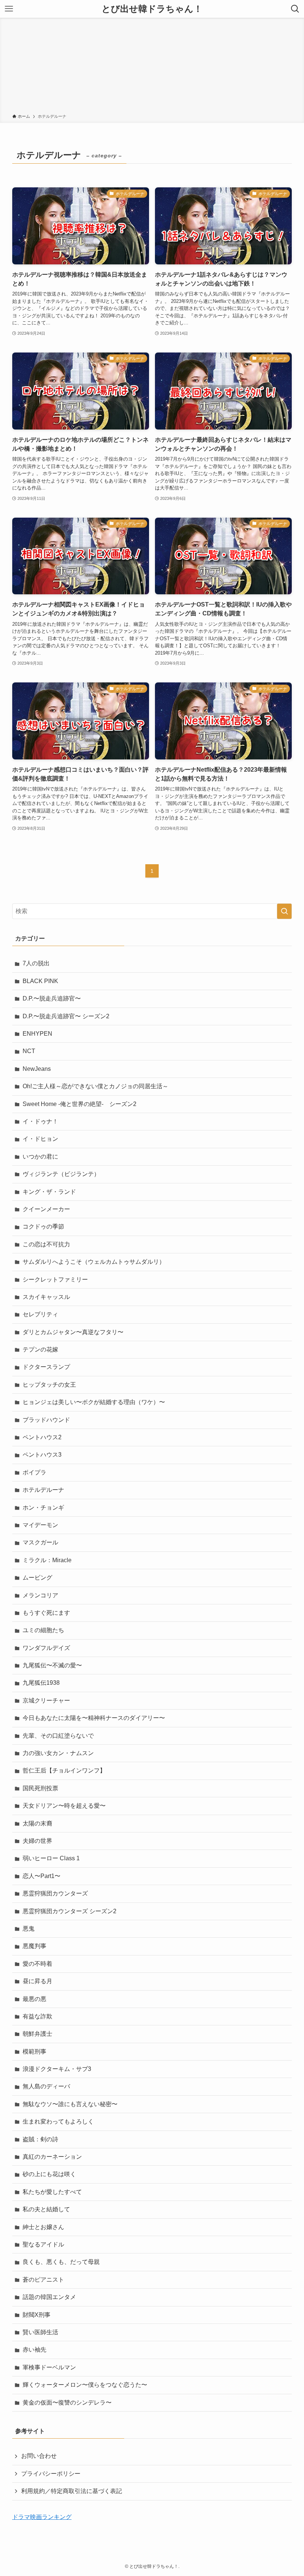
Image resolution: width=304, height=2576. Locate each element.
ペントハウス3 (42, 1455)
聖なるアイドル (43, 2244)
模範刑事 (34, 2052)
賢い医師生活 (40, 2332)
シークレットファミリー (55, 1279)
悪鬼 (29, 1929)
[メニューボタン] (9, 9)
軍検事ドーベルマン (49, 2367)
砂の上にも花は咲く (49, 2174)
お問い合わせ (39, 2456)
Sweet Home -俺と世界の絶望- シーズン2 (80, 1104)
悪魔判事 (34, 1946)
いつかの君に (40, 1157)
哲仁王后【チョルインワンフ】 (64, 1770)
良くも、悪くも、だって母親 (61, 2262)
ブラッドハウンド (46, 1420)
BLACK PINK (40, 981)
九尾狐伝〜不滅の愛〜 (52, 1665)
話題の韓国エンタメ (49, 2297)
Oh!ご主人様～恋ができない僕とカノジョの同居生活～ (95, 1086)
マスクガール (40, 1542)
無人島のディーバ (46, 2086)
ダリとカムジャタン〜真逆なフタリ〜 (73, 1332)
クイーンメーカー (46, 1209)
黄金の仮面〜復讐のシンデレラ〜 (67, 2403)
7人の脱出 (36, 963)
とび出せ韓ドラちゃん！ (152, 9)
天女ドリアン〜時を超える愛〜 (64, 1806)
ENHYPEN (37, 1034)
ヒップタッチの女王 (49, 1385)
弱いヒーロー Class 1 (51, 1858)
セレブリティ (40, 1314)
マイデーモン (40, 1525)
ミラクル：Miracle (47, 1560)
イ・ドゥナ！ (40, 1121)
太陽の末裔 (37, 1823)
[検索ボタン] (295, 9)
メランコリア (40, 1595)
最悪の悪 (34, 1999)
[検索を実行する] (284, 911)
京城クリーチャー (46, 1700)
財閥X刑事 (37, 2315)
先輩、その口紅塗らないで (58, 1736)
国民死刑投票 (40, 1788)
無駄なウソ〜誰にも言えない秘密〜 (70, 2104)
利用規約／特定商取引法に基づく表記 (72, 2491)
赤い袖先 (34, 2350)
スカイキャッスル (46, 1297)
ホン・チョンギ (43, 1508)
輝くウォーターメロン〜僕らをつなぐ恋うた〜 (85, 2385)
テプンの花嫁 (40, 1349)
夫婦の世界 (37, 1841)
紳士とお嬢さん (43, 2227)
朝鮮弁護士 (37, 2034)
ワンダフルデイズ (46, 1648)
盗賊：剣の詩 (40, 2139)
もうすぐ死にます (46, 1613)
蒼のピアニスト (43, 2280)
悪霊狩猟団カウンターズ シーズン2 (70, 1911)
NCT (29, 1051)
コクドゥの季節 (43, 1227)
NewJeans (37, 1069)
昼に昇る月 (37, 1981)
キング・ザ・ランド (49, 1192)
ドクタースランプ (46, 1367)
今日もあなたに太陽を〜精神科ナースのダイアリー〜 (94, 1718)
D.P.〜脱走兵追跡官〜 (52, 998)
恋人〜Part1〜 (42, 1876)
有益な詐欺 (37, 2016)
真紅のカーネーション (52, 2157)
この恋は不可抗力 (46, 1244)
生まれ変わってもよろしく (58, 2121)
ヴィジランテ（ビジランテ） (61, 1174)
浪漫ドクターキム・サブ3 (57, 2069)
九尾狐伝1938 (41, 1683)
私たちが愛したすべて (52, 2192)
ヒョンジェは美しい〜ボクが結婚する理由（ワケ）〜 (94, 1402)
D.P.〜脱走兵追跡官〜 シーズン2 (66, 1016)
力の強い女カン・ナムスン (58, 1753)
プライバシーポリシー (51, 2474)
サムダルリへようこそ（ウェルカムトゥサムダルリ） (94, 1262)
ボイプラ (34, 1472)
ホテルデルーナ (43, 1490)
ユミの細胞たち (43, 1630)
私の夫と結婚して (46, 2209)
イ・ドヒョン (40, 1139)
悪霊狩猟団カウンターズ (55, 1893)
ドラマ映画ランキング (42, 2517)
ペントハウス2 (42, 1437)
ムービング (37, 1578)
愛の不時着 (37, 1964)
